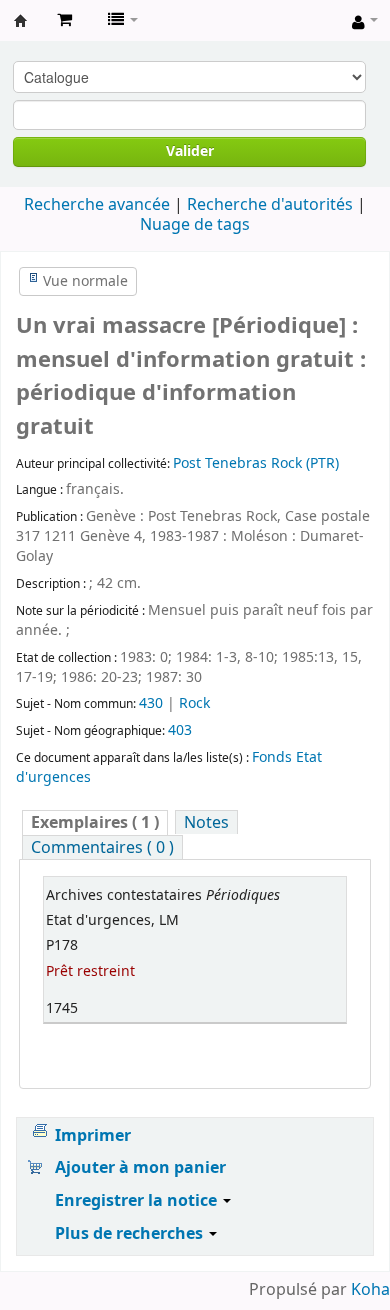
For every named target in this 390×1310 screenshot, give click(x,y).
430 (151, 703)
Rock (194, 703)
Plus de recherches (131, 1234)
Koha (370, 1290)
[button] (64, 20)
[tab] (95, 822)
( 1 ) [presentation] (95, 822)
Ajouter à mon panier (140, 1168)
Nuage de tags (195, 225)
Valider (190, 151)
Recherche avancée (97, 205)
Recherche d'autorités (270, 205)
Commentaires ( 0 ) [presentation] (102, 847)
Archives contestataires (21, 21)
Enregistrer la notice (138, 1201)
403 (180, 730)
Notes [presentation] (206, 822)
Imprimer (93, 1136)
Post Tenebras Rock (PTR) (256, 463)
